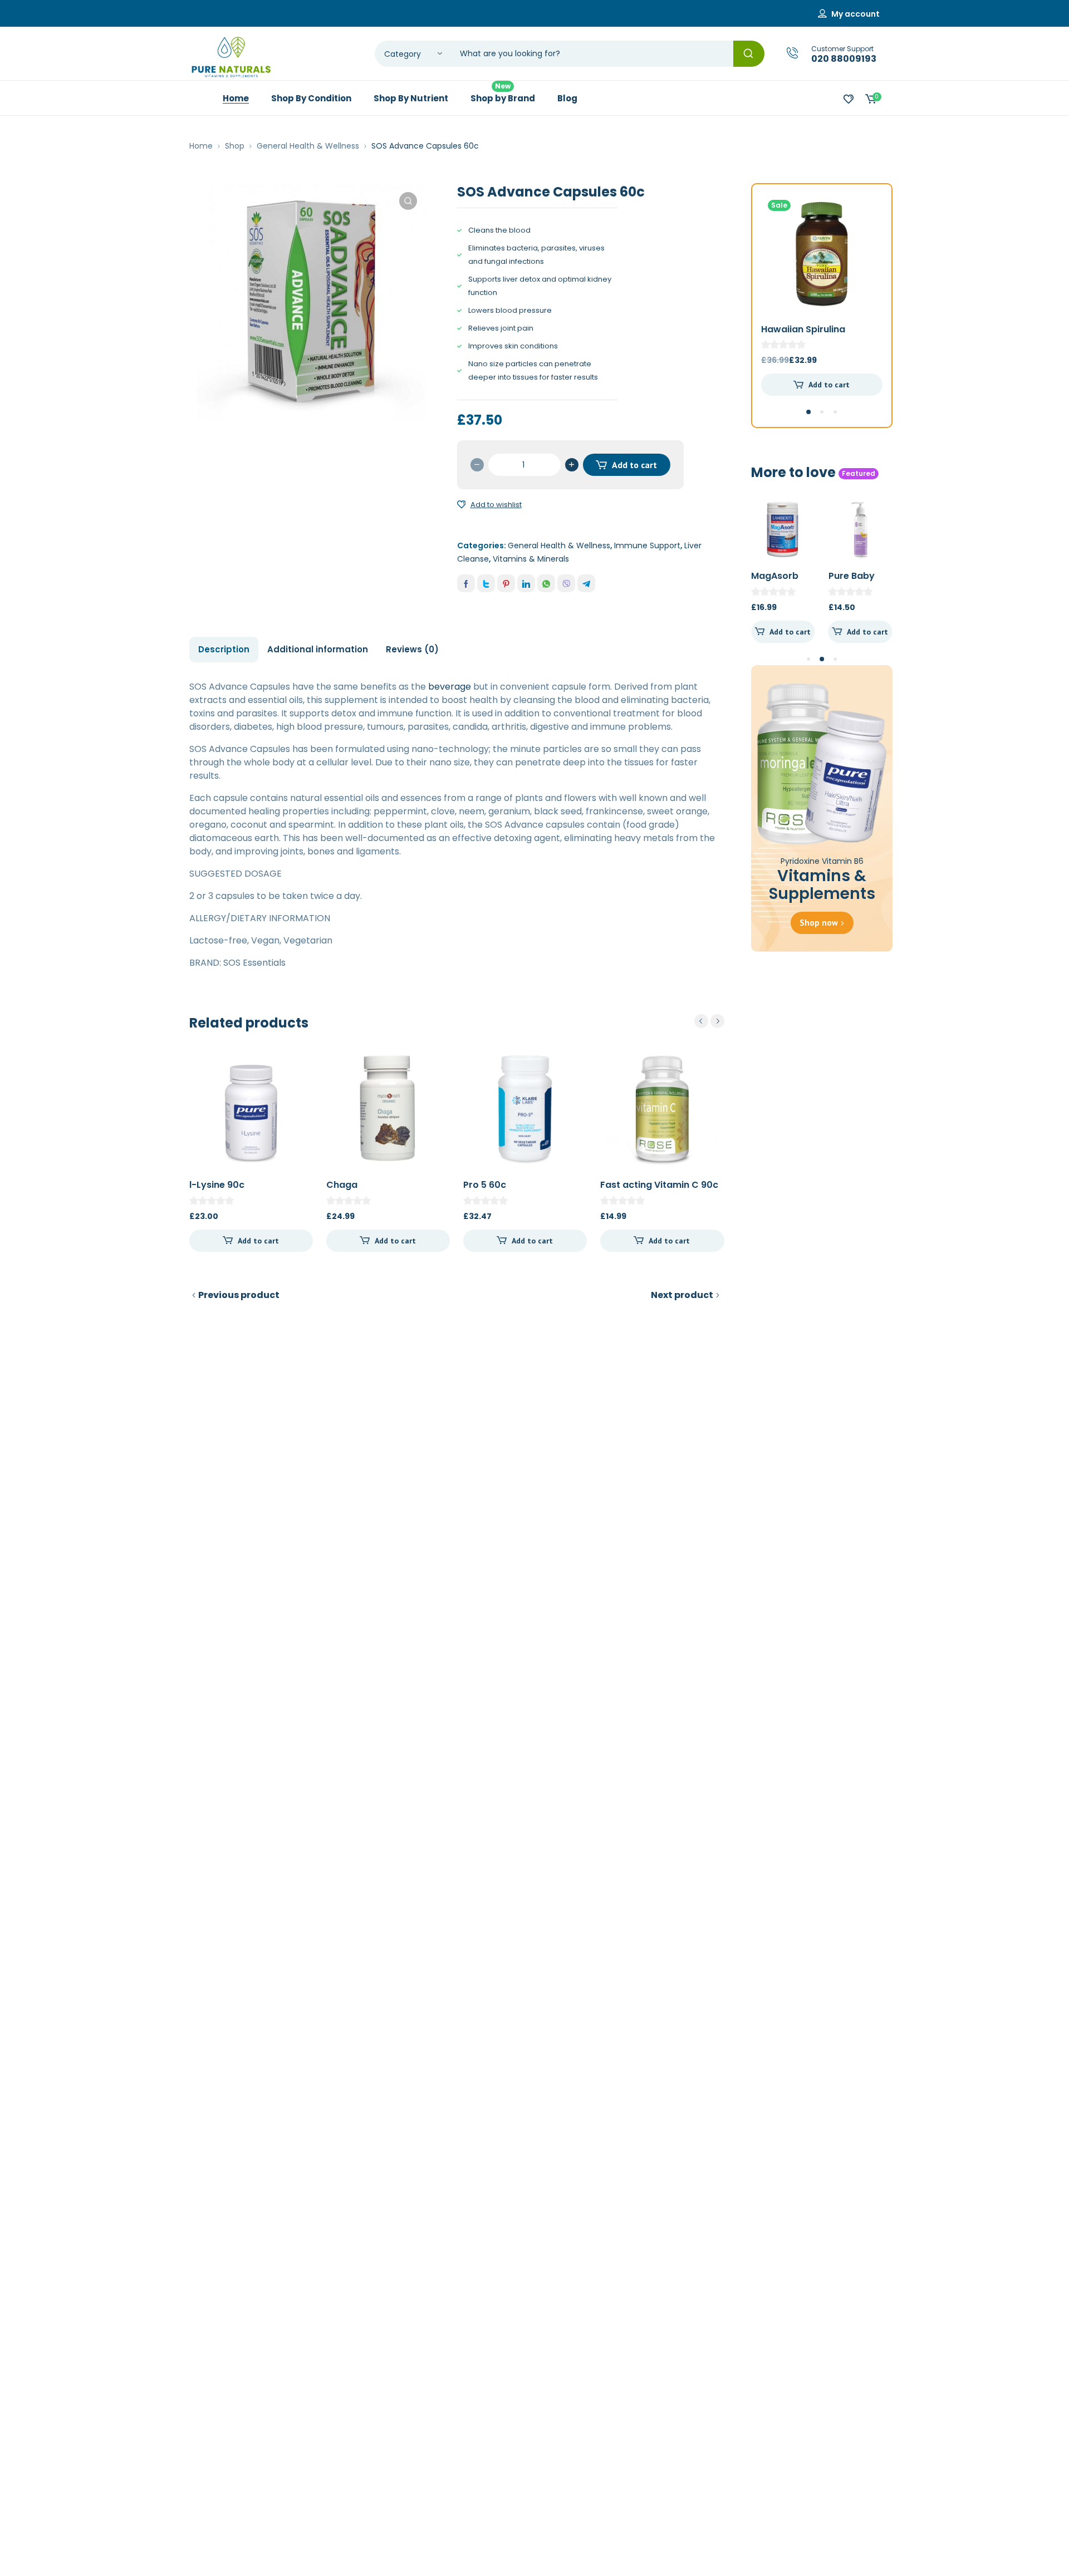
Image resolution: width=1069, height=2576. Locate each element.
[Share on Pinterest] (506, 583)
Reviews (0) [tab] (412, 649)
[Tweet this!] (486, 583)
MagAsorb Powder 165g (780, 582)
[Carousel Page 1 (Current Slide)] (808, 412)
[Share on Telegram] (586, 583)
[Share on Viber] (566, 583)
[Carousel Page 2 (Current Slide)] (822, 659)
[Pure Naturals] (231, 57)
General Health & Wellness (308, 146)
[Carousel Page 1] (808, 659)
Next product (682, 1295)
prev (701, 1021)
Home (201, 146)
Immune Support (647, 545)
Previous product (239, 1295)
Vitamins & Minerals (531, 559)
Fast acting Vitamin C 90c (659, 1185)
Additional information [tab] (318, 649)
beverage (450, 687)
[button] (408, 201)
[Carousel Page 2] (822, 412)
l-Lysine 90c (217, 1185)
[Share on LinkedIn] (526, 583)
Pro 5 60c (485, 1185)
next (717, 1021)
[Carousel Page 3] (835, 412)
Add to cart (634, 465)
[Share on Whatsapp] (546, 583)
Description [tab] (224, 649)
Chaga (342, 1185)
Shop (235, 146)
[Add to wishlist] (462, 505)
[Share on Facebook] (466, 583)
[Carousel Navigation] (709, 1021)
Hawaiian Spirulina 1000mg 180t (803, 335)
